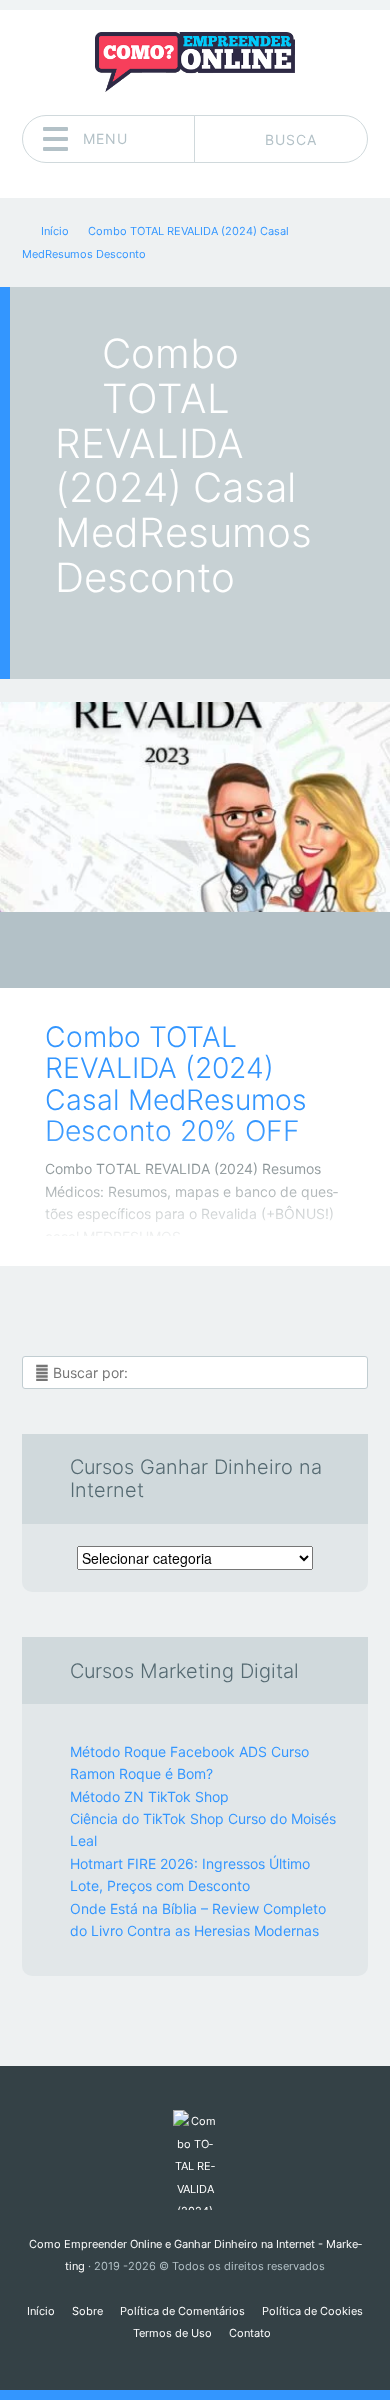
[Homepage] (195, 62)
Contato (250, 2333)
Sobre (87, 2311)
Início (41, 2311)
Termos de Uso (172, 2333)
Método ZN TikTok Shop (149, 1796)
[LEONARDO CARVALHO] (233, 952)
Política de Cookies (312, 2311)
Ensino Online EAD (180, 955)
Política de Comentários (182, 2311)
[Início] (194, 2160)
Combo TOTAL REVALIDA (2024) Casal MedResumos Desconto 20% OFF (176, 1084)
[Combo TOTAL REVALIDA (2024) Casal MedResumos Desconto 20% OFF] (195, 807)
